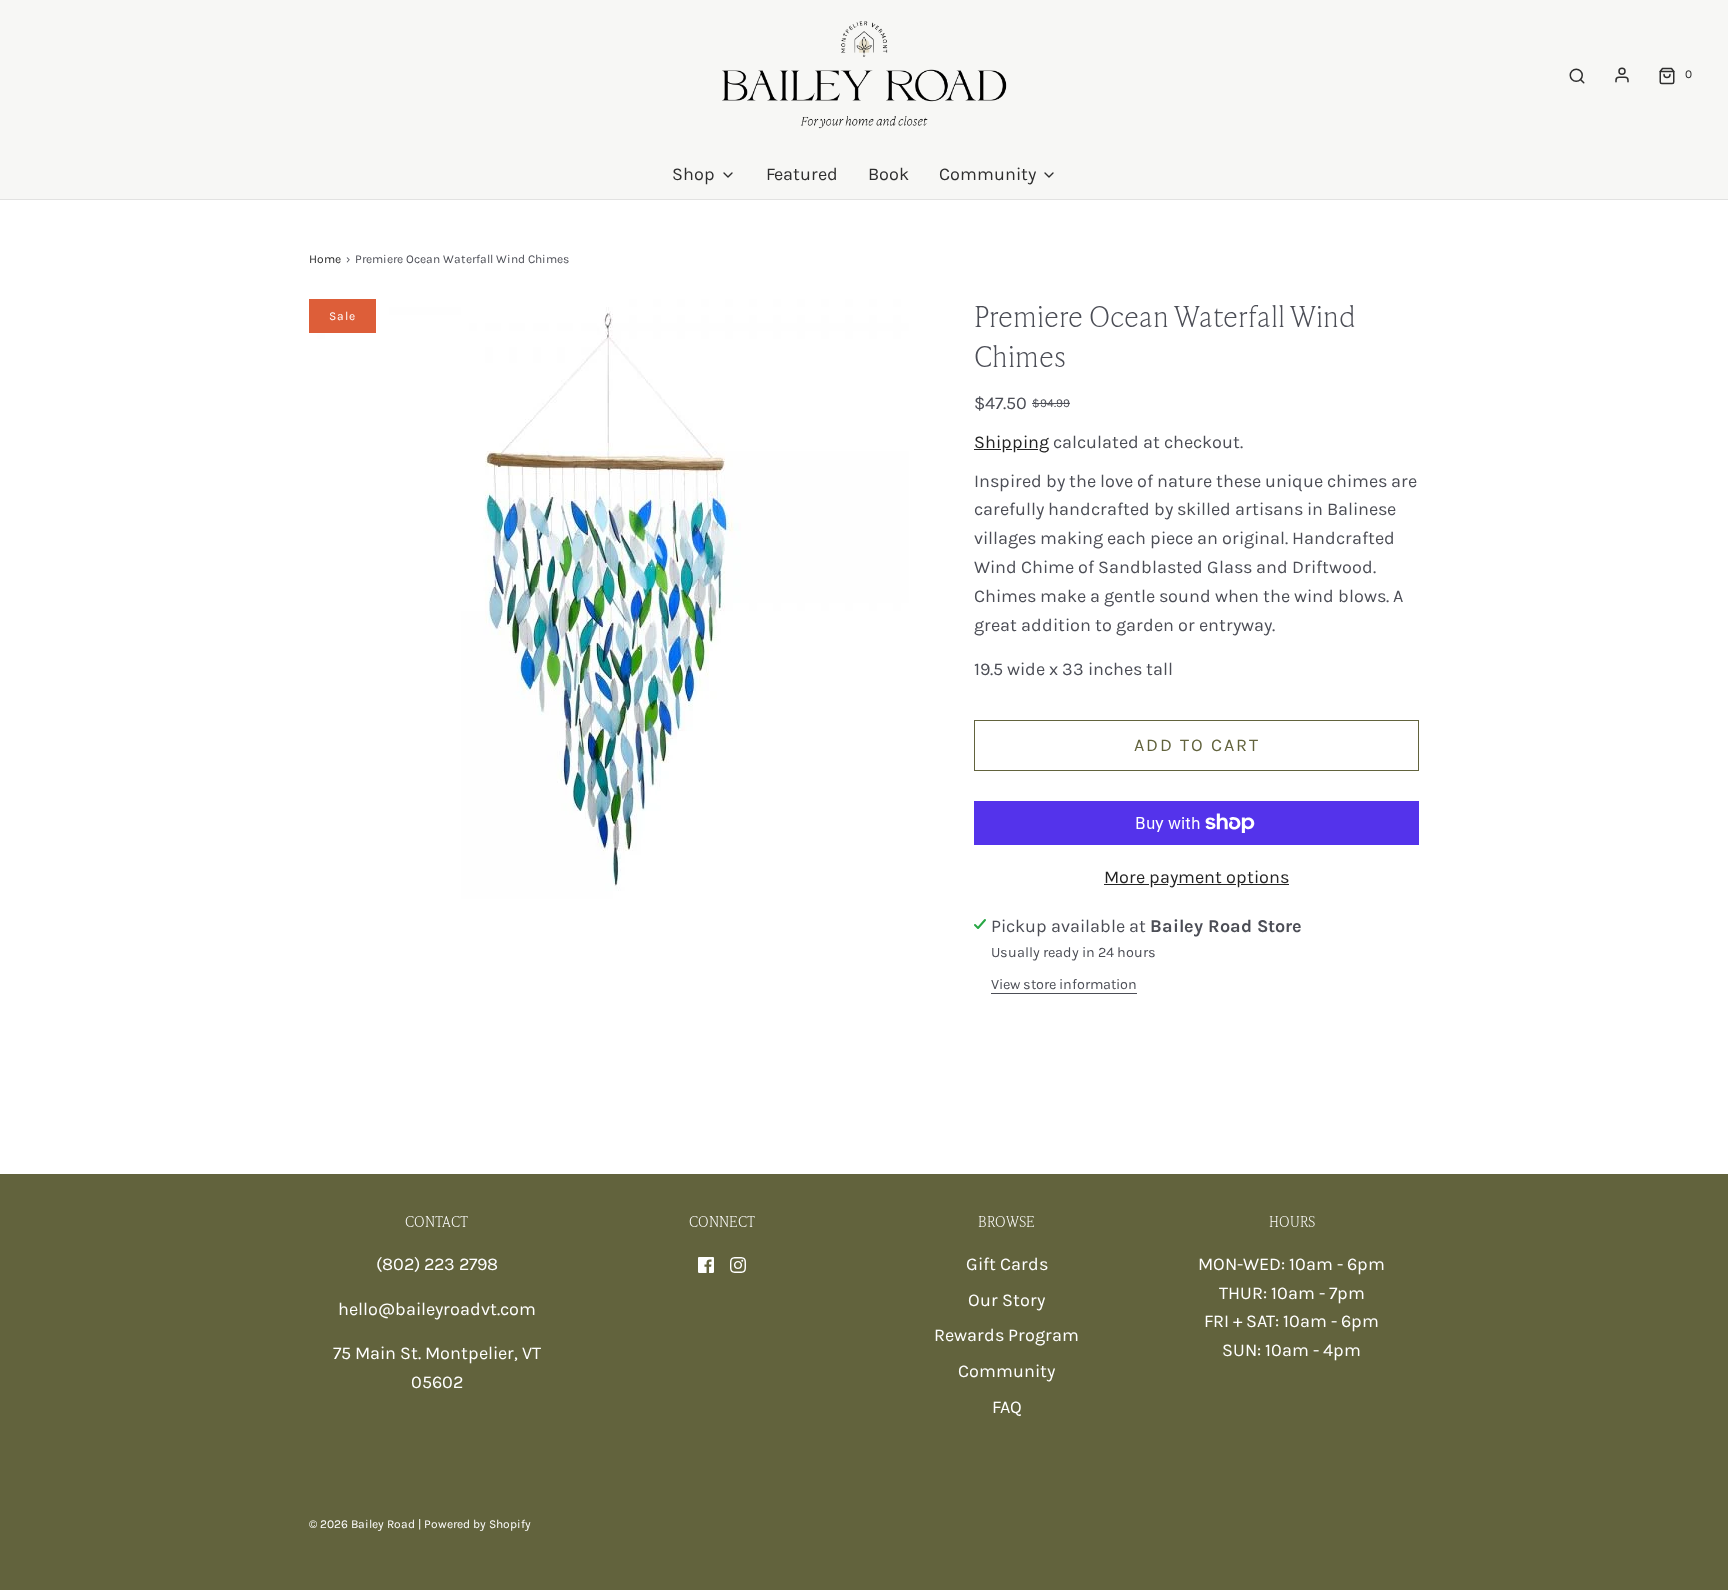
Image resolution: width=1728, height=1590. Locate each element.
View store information (1064, 984)
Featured (802, 174)
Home (325, 259)
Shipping (1011, 442)
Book (888, 174)
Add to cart (1197, 745)
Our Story (1006, 1300)
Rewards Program (1006, 1335)
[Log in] (1622, 75)
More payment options (1196, 877)
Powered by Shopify (477, 1524)
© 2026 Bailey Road (362, 1524)
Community (1006, 1371)
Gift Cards (1007, 1264)
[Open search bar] (1577, 74)
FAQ (1007, 1407)
